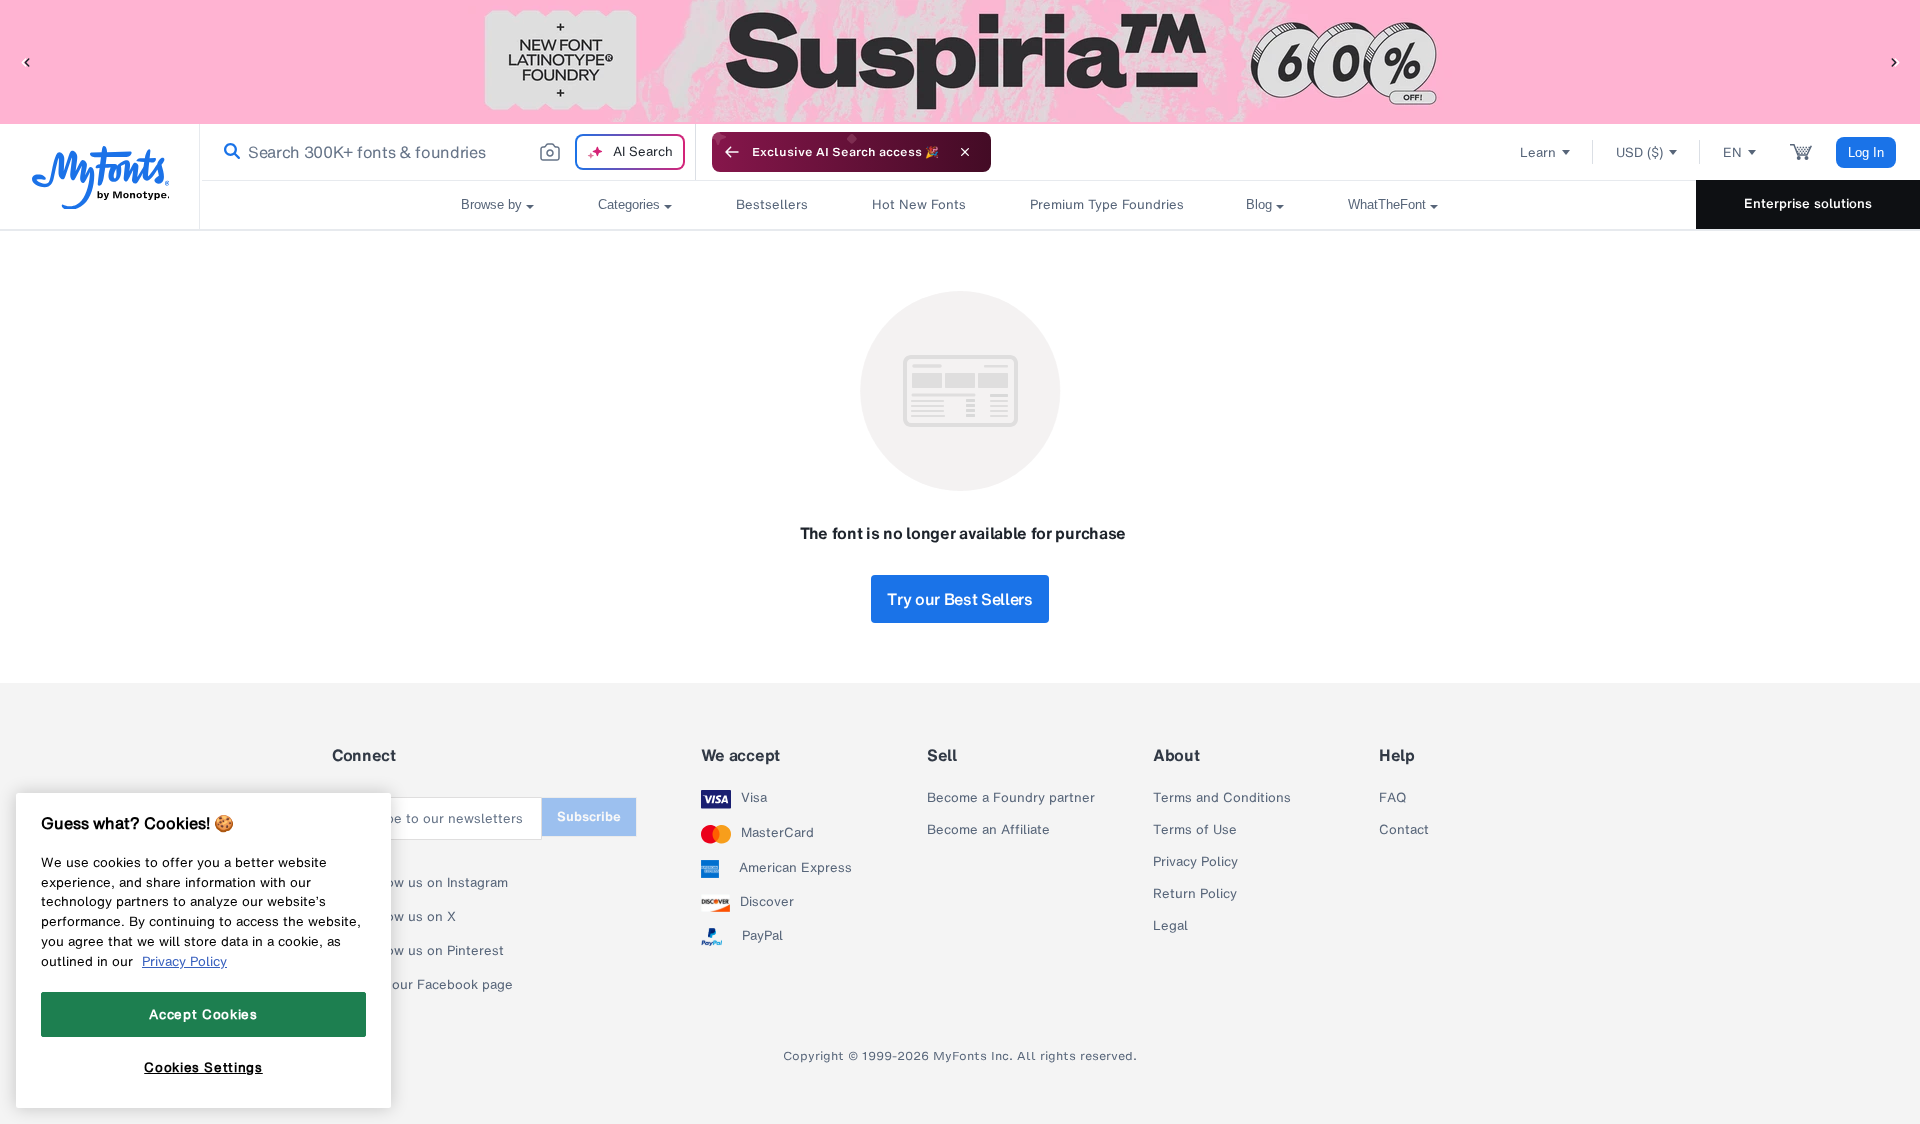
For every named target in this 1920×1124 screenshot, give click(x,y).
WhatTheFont (1387, 204)
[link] (228, 152)
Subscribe (589, 816)
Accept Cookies (203, 1014)
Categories (629, 204)
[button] (25, 61)
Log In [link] (1866, 152)
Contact (1404, 830)
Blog (1259, 204)
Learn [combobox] (1538, 152)
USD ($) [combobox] (1639, 152)
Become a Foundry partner (1011, 798)
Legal (1170, 926)
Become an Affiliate (988, 830)
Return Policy (1195, 894)
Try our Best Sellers (960, 599)
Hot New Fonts (919, 204)
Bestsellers (772, 204)
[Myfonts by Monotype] (100, 177)
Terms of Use (1195, 830)
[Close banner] (965, 152)
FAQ (1392, 798)
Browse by (491, 204)
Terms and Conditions (1222, 798)
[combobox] (448, 152)
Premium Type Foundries (1106, 204)
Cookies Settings (203, 1067)
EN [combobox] (1732, 152)
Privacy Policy (1195, 862)
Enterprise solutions (1808, 203)
